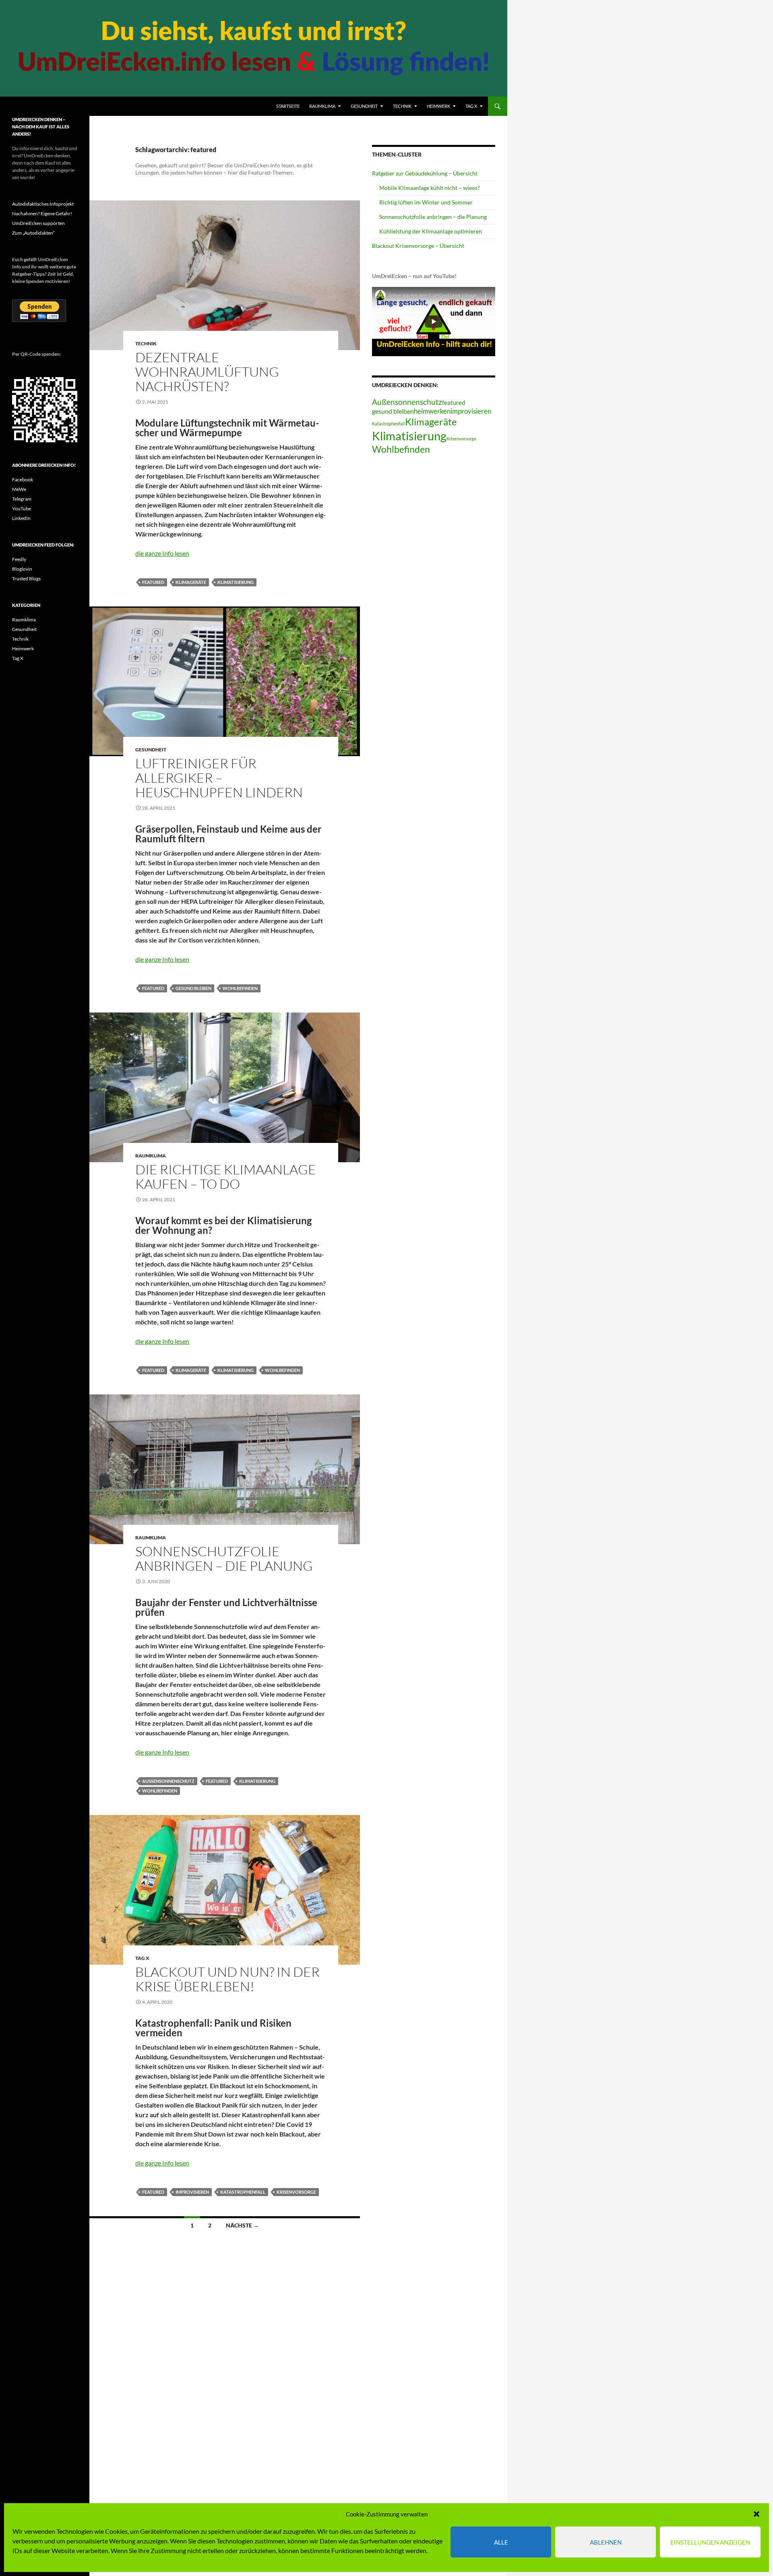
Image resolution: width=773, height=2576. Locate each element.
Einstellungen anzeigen (710, 2542)
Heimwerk (438, 106)
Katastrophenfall (243, 2192)
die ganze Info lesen (162, 553)
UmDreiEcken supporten (38, 223)
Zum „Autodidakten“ (33, 233)
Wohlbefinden (240, 988)
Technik (402, 106)
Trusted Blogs (26, 579)
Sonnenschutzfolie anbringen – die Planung (224, 1558)
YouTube (22, 508)
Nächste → (242, 2225)
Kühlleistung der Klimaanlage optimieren (431, 231)
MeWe (19, 489)
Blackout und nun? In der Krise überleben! (227, 1979)
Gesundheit (364, 106)
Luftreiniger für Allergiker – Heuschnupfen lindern (219, 778)
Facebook (23, 480)
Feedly (19, 559)
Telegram (22, 499)
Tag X (471, 106)
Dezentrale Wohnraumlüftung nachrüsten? (207, 372)
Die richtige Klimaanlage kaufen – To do (226, 1177)
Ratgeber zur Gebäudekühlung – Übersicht (425, 173)
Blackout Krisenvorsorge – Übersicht (418, 246)
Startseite (288, 106)
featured (153, 582)
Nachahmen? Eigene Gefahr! (42, 213)
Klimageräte (191, 582)
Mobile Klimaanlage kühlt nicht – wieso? (430, 188)
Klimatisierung (236, 582)
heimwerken (432, 411)
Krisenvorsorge (296, 2192)
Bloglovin (22, 569)
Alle (501, 2542)
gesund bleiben (193, 988)
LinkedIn (21, 518)
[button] (756, 2514)
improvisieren (192, 2192)
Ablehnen (606, 2542)
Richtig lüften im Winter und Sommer (426, 202)
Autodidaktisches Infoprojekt (43, 204)
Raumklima (322, 106)
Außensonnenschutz (168, 1781)
